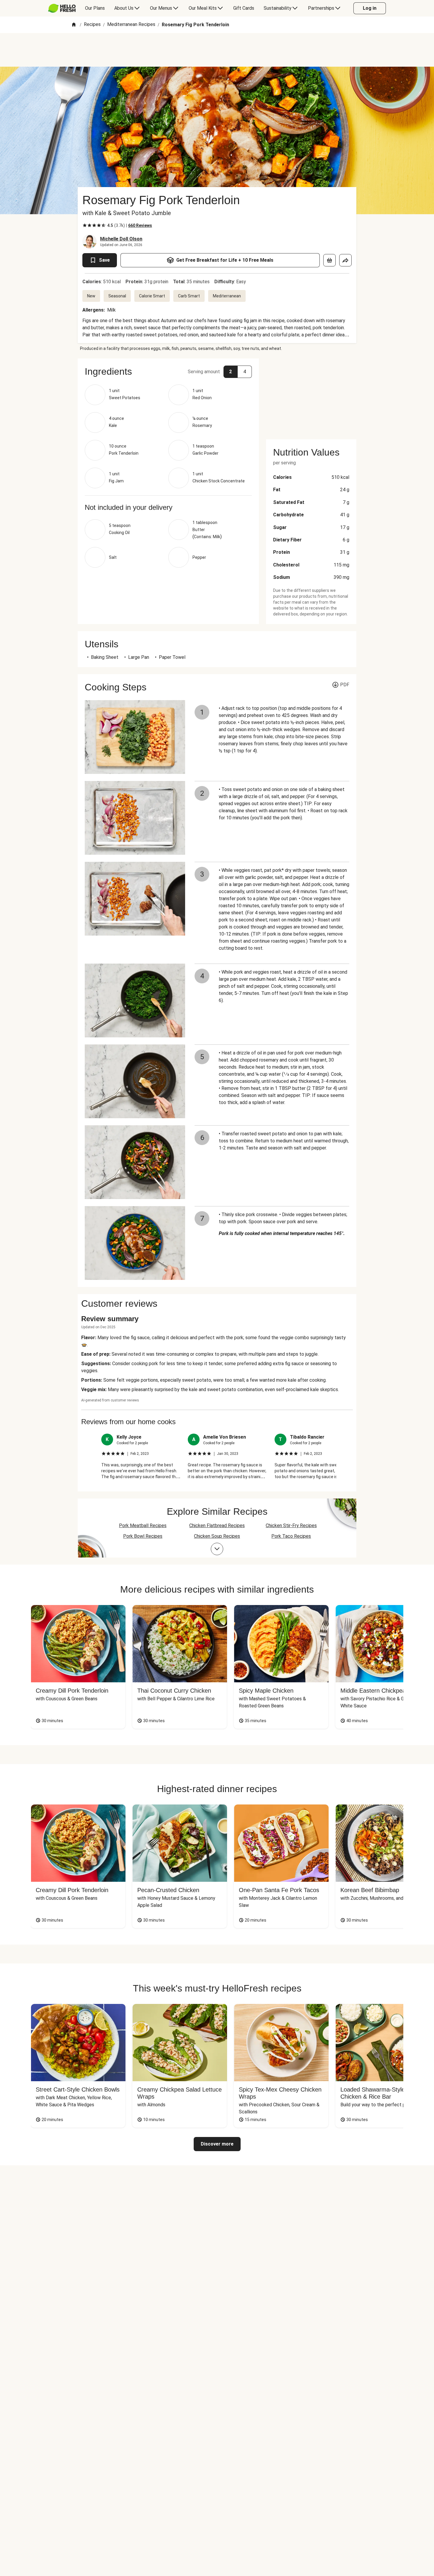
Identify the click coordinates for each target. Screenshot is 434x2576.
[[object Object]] (329, 260)
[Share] (345, 260)
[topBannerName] (217, 50)
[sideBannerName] (311, 395)
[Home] (74, 25)
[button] (168, 371)
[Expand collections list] (217, 1549)
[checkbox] (85, 225)
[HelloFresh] (62, 8)
